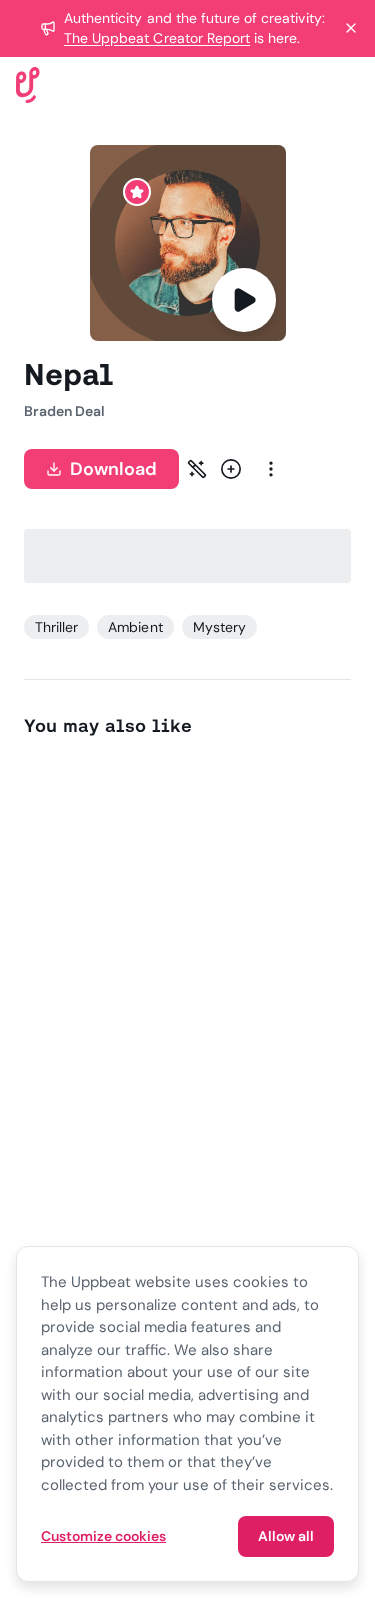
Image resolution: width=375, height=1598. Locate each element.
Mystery (219, 627)
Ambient (135, 627)
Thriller (56, 627)
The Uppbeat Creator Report (157, 38)
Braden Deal (64, 411)
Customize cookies (103, 1536)
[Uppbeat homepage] (28, 83)
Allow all (286, 1536)
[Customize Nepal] (197, 469)
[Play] (244, 300)
